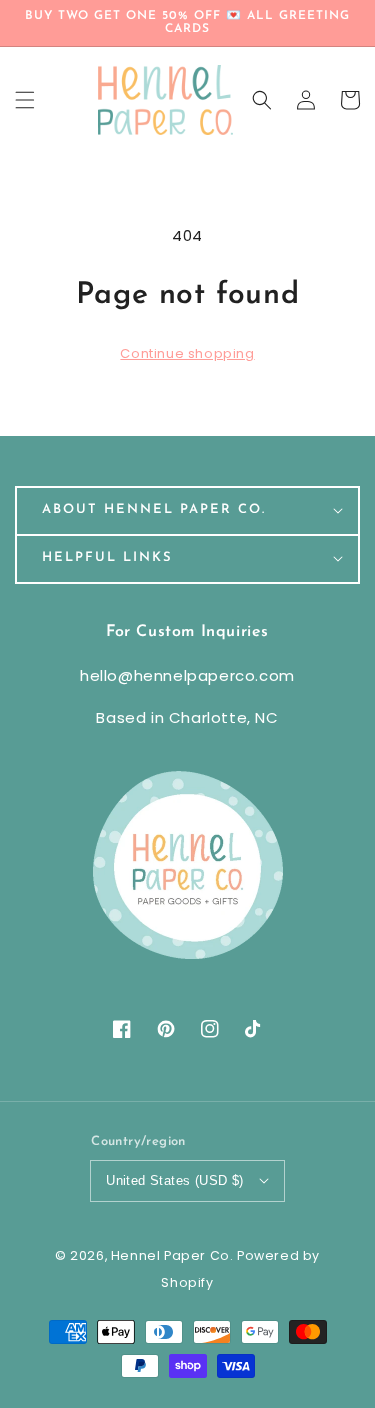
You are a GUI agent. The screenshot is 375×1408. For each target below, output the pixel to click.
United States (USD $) (174, 1180)
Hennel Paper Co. (174, 1255)
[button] (262, 100)
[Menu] (25, 100)
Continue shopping (187, 353)
